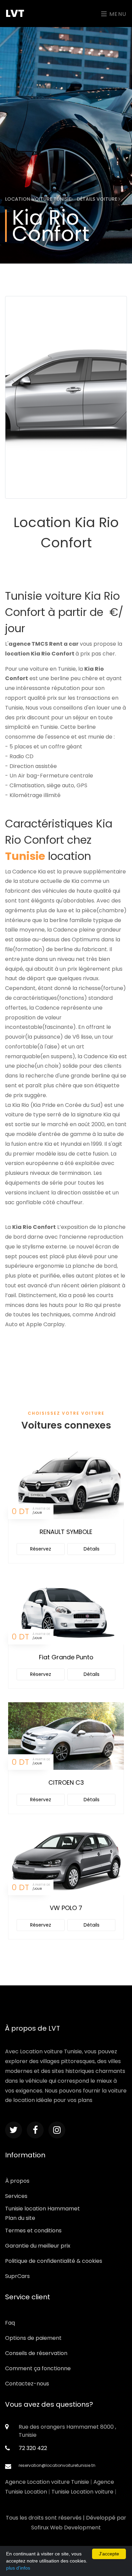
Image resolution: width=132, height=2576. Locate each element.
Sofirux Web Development (66, 2528)
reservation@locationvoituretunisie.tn (57, 2465)
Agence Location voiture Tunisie (47, 2482)
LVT (15, 13)
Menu (117, 14)
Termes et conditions (33, 2231)
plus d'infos (18, 2568)
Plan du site (20, 2218)
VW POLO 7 (66, 1908)
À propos (17, 2181)
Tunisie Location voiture (82, 2492)
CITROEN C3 (66, 1782)
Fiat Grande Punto (66, 1657)
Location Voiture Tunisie (38, 199)
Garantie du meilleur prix (38, 2246)
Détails (92, 1549)
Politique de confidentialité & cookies (54, 2261)
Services (16, 2196)
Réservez (41, 1549)
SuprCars (17, 2276)
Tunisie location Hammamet (42, 2209)
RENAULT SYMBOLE (66, 1532)
